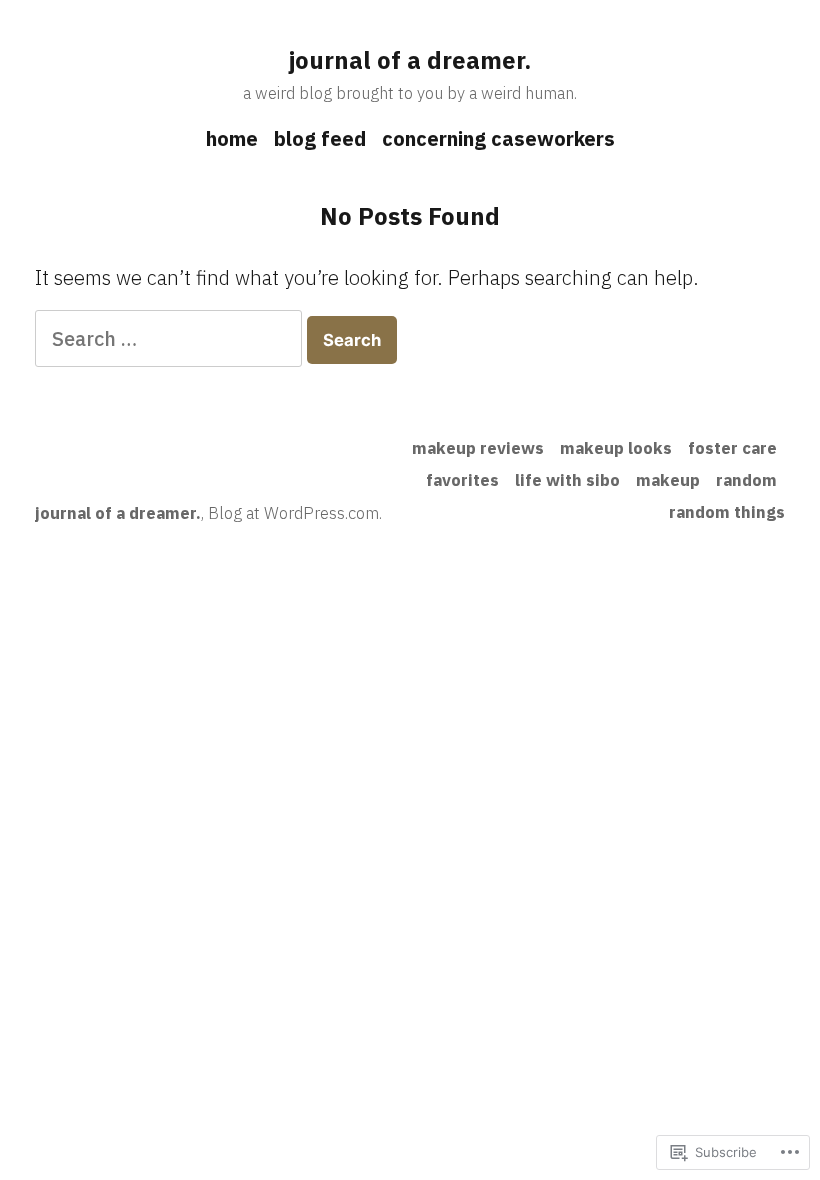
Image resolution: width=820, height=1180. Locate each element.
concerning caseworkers (498, 138)
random (746, 480)
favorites (462, 480)
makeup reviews (478, 448)
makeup (668, 480)
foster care (732, 448)
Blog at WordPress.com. (295, 513)
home (232, 138)
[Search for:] (171, 338)
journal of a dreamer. (410, 60)
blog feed (320, 138)
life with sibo (567, 480)
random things (727, 512)
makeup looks (616, 448)
